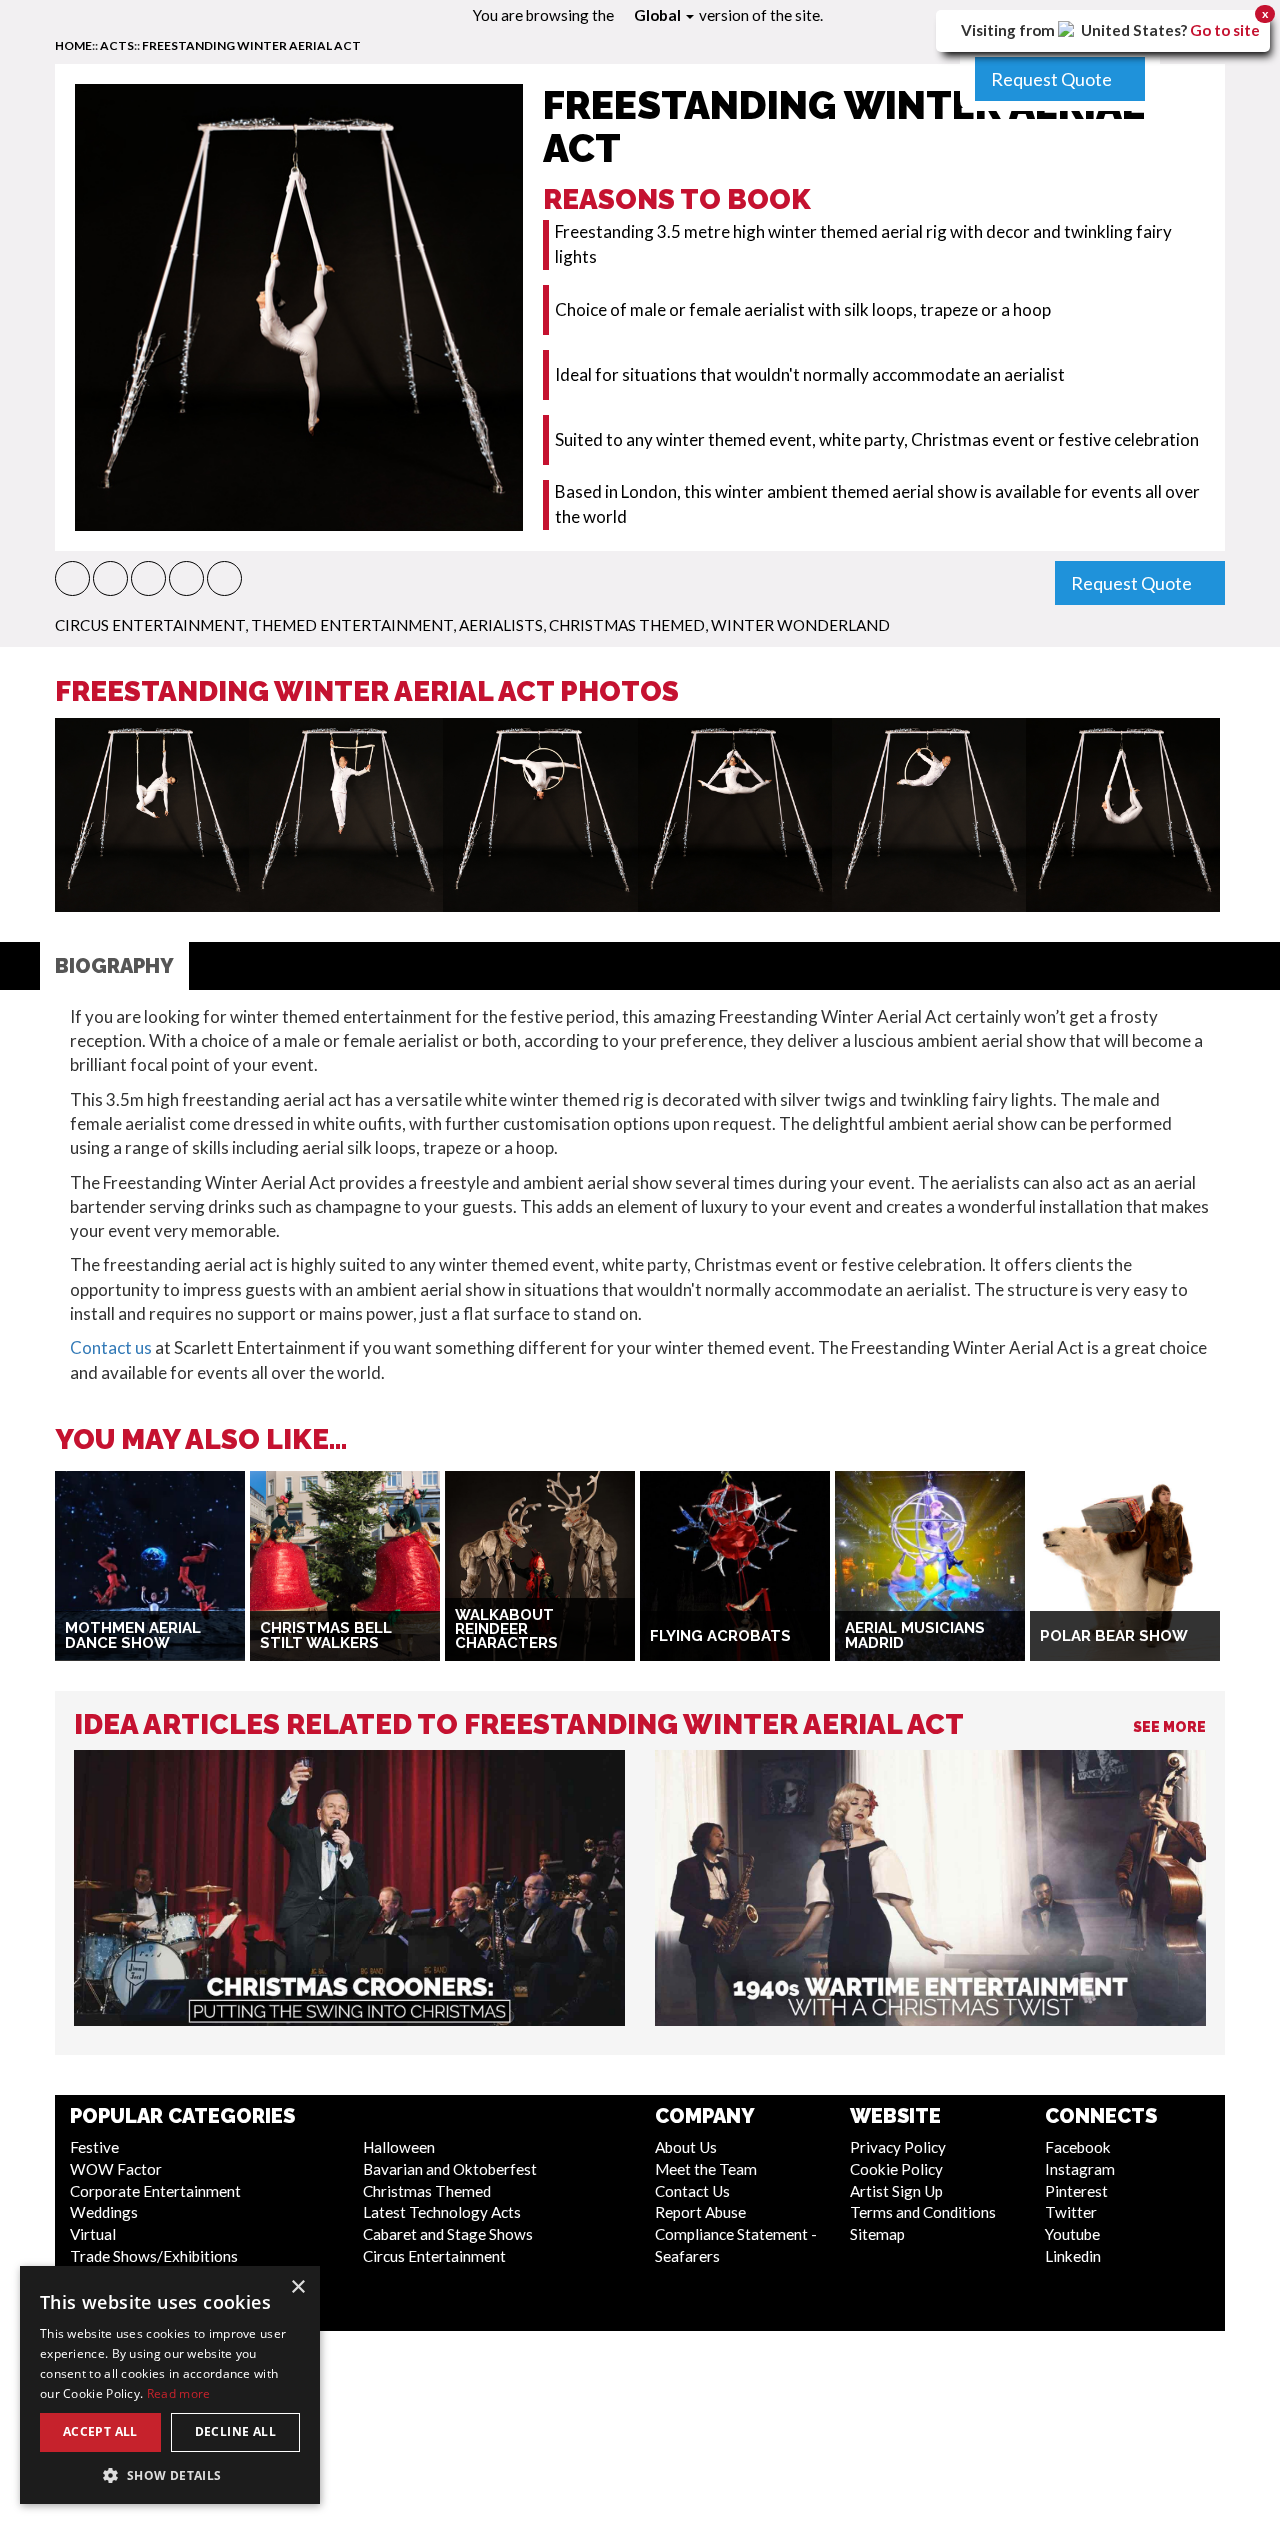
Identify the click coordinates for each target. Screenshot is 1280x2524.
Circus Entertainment (150, 625)
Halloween (399, 2147)
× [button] (297, 2287)
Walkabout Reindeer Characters (506, 1629)
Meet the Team (706, 2169)
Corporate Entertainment (155, 2191)
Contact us (111, 1347)
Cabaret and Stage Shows (448, 2234)
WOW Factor (116, 2169)
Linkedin (1073, 2256)
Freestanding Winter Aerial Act (251, 45)
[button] (72, 578)
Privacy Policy (898, 2147)
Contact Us (692, 2191)
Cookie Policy (896, 2169)
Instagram (1080, 2169)
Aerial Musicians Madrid (915, 1635)
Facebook (1078, 2147)
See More (1169, 1727)
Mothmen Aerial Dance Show (133, 1635)
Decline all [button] (235, 2431)
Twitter (1071, 2212)
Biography (114, 966)
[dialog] (170, 2385)
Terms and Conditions (923, 2212)
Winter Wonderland (800, 625)
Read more (179, 2393)
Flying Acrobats (720, 1636)
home (73, 45)
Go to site (1225, 30)
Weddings (104, 2212)
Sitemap (877, 2234)
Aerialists (501, 625)
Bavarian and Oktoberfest (450, 2169)
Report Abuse (700, 2212)
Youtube (1072, 2234)
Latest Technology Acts (442, 2212)
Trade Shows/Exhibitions (154, 2256)
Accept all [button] (100, 2431)
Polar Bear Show (1114, 1636)
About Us (686, 2147)
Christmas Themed (627, 625)
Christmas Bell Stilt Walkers (326, 1635)
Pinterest (1076, 2191)
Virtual (93, 2234)
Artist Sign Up (896, 2191)
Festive (94, 2147)
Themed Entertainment (352, 625)
